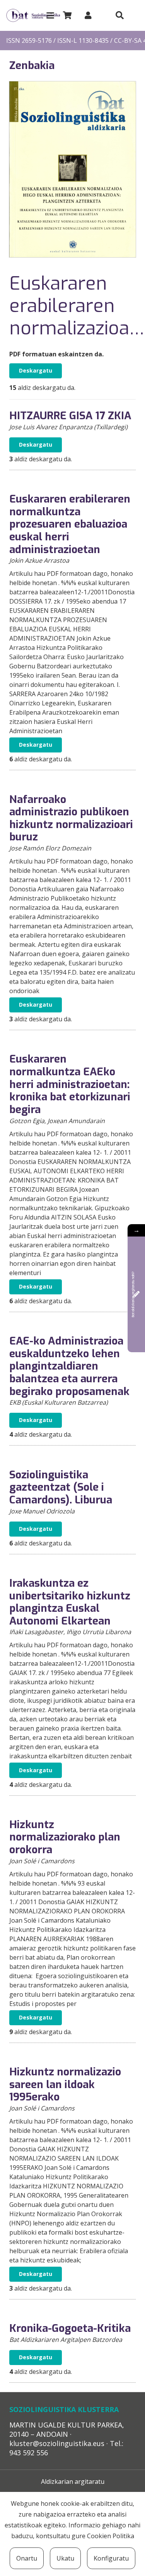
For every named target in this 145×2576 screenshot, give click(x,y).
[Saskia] (67, 15)
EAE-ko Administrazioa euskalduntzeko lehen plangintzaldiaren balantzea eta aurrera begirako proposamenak (69, 1366)
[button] (50, 15)
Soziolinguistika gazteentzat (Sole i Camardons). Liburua (61, 1487)
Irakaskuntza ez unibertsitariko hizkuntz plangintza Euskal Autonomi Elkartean (70, 1602)
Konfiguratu (111, 2558)
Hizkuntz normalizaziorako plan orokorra (65, 1837)
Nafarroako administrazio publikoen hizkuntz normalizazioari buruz (71, 818)
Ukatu (65, 2558)
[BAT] (33, 16)
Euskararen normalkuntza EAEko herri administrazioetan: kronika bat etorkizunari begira (70, 1084)
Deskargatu (36, 370)
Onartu (27, 2558)
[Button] (119, 15)
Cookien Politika (111, 2536)
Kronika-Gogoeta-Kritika (70, 2328)
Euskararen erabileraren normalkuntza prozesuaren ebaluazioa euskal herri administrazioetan (70, 524)
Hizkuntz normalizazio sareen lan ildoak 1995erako (65, 2084)
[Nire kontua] (88, 15)
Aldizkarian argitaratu (73, 2482)
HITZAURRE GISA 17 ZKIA (70, 416)
